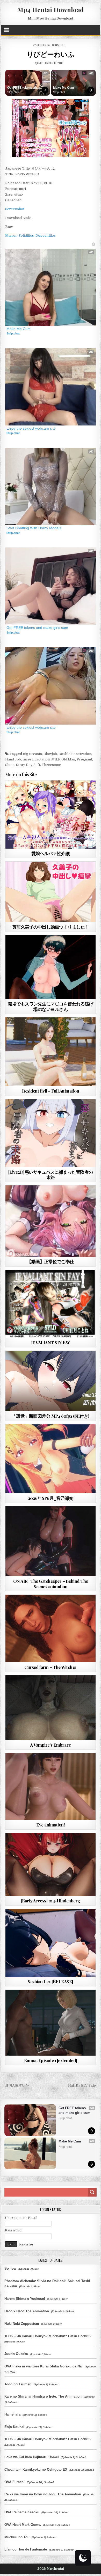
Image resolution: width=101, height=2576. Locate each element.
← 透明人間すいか (15, 2085)
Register (26, 2244)
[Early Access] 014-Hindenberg (51, 1901)
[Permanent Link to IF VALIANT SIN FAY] (51, 1304)
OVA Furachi (15, 2482)
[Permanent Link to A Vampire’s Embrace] (51, 1708)
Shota (10, 765)
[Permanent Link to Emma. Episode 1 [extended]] (51, 2023)
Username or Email (21, 2218)
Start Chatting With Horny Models (34, 528)
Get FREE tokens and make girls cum (23, 88)
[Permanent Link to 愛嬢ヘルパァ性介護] (51, 814)
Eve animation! (51, 1825)
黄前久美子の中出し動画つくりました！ (51, 927)
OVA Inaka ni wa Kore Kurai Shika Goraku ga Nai (44, 2366)
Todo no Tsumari (18, 2384)
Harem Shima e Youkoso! (25, 2299)
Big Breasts (32, 754)
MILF (56, 759)
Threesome (51, 765)
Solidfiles (26, 235)
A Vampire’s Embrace (51, 1745)
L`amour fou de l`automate (26, 2549)
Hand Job (13, 759)
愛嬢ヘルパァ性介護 (51, 853)
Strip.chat (13, 92)
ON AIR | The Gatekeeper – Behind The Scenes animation (51, 1584)
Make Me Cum (64, 88)
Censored (59, 45)
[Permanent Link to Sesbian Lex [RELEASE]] (51, 1943)
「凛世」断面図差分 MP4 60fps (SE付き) (51, 1416)
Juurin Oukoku (16, 2354)
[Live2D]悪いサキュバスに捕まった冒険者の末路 (51, 1174)
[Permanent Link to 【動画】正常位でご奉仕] (51, 1221)
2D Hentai (41, 874)
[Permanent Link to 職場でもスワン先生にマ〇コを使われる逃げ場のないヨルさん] (51, 967)
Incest (28, 759)
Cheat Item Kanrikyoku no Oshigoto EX (36, 2470)
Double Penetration (75, 754)
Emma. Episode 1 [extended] (51, 2060)
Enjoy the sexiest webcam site (31, 428)
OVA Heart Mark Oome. (23, 2525)
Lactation (42, 759)
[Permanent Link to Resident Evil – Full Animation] (51, 1052)
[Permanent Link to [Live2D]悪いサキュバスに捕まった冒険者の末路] (51, 1133)
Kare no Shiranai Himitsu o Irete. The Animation (43, 2396)
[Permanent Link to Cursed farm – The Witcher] (51, 1629)
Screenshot (15, 209)
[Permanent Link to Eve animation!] (51, 1787)
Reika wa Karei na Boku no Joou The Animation (43, 2494)
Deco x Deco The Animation (27, 2311)
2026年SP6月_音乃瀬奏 (51, 1498)
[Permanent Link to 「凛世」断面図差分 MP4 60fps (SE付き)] (51, 1381)
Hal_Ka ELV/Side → (84, 2085)
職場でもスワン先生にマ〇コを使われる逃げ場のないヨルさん (51, 1006)
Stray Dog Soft (28, 765)
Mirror (11, 235)
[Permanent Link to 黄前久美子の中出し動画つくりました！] (51, 892)
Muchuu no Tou (17, 2537)
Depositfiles (46, 235)
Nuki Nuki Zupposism (22, 2324)
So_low (10, 2268)
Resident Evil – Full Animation (51, 1091)
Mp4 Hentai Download (51, 10)
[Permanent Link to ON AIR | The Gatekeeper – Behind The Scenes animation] (51, 1541)
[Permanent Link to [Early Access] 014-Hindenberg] (51, 1864)
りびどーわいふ (51, 54)
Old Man (68, 759)
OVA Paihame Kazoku (22, 2512)
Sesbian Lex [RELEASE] (51, 1981)
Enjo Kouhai (14, 2427)
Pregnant (84, 759)
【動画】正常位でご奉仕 (51, 1261)
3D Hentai (44, 45)
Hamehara (12, 2414)
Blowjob (50, 754)
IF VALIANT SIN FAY (51, 1342)
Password (13, 2230)
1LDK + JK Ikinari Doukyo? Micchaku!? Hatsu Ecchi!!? (48, 2336)
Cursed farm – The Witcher (51, 1667)
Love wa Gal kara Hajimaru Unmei (32, 2457)
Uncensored (60, 1030)
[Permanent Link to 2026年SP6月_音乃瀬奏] (51, 1459)
